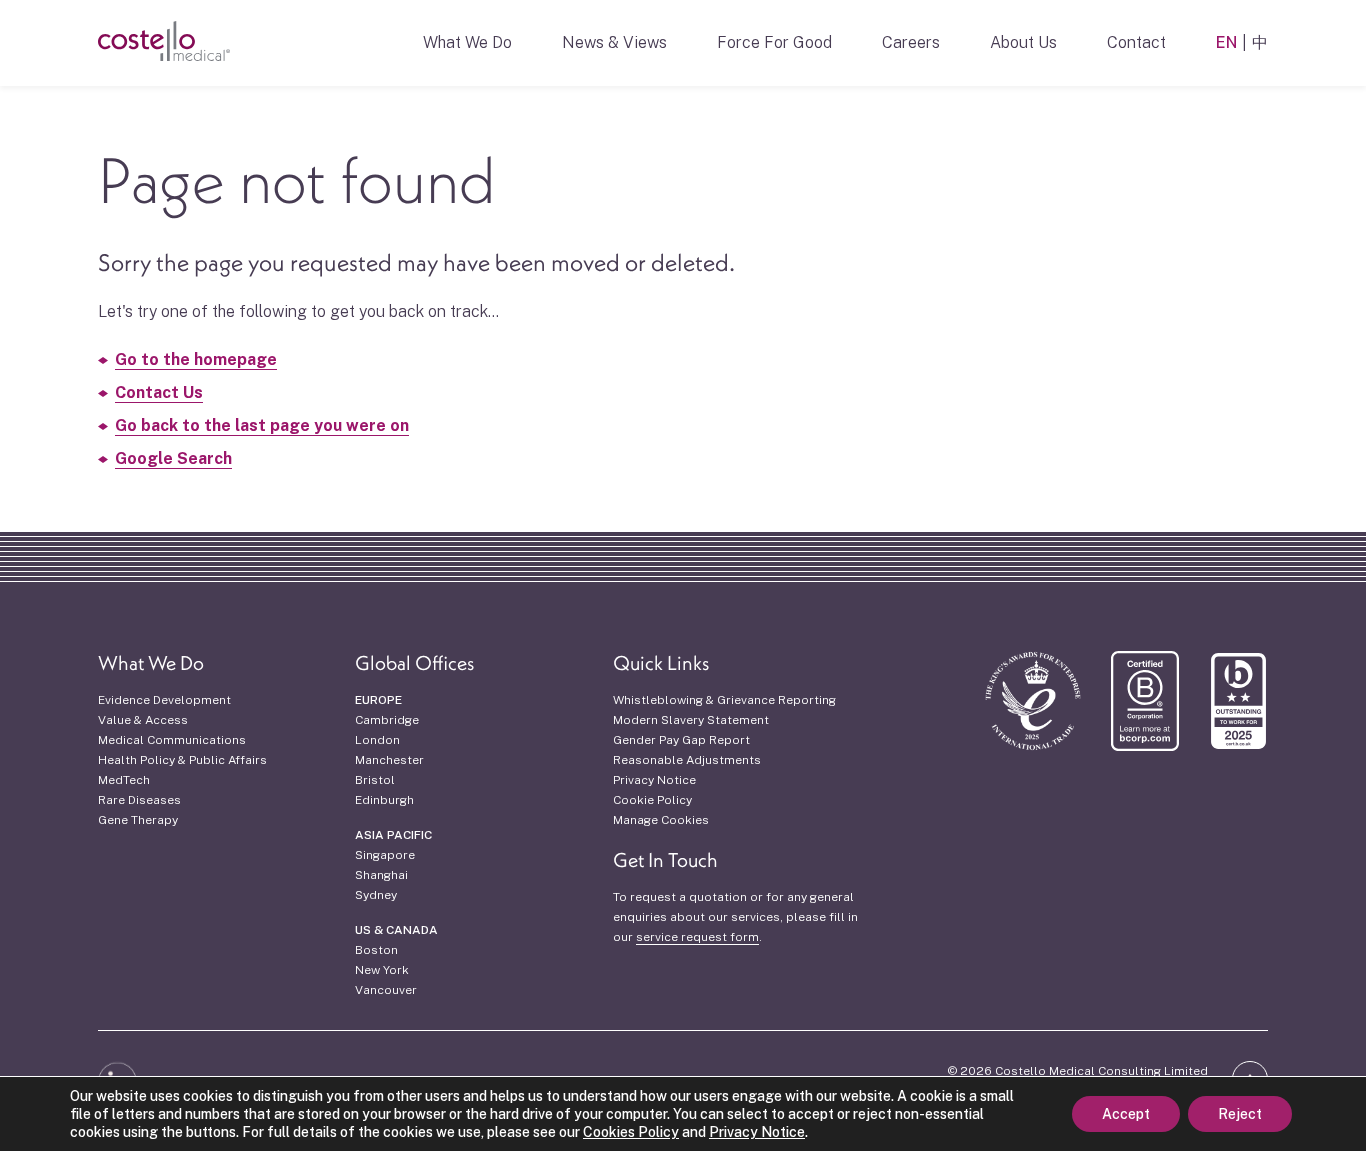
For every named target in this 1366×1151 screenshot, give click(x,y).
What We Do (467, 42)
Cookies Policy (631, 1132)
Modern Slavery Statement (691, 720)
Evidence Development (164, 700)
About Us (1023, 42)
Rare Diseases (139, 800)
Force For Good (774, 42)
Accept (1126, 1114)
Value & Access (143, 720)
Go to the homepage (196, 359)
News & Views (614, 42)
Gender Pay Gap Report (681, 740)
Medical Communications (172, 740)
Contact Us (159, 392)
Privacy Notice (654, 780)
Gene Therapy (138, 820)
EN (1226, 42)
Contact (1136, 42)
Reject (1240, 1114)
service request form (697, 937)
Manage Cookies (661, 820)
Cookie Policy (652, 800)
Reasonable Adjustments (687, 760)
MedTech (124, 780)
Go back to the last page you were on (262, 425)
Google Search (173, 458)
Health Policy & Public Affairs (182, 760)
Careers (911, 42)
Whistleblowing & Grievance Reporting (724, 700)
